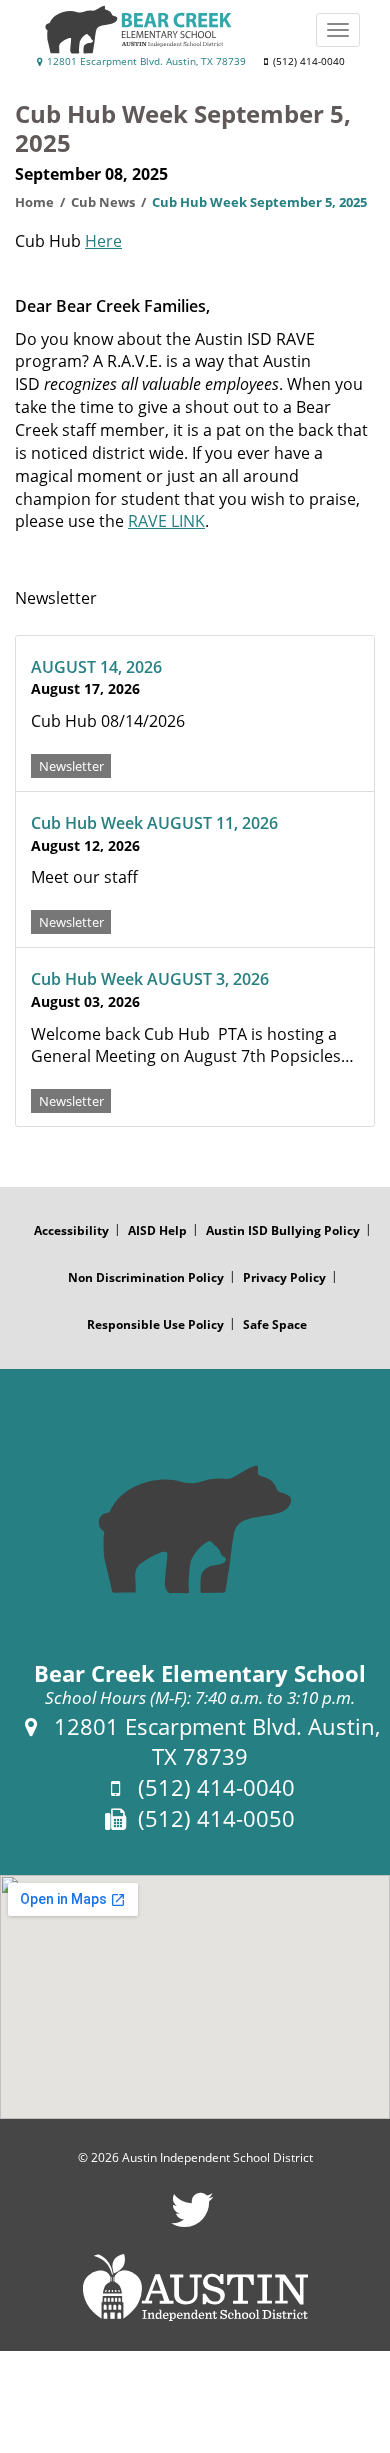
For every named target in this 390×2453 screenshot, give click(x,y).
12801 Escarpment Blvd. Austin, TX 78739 (145, 61)
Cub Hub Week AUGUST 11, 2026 (154, 823)
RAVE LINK (166, 521)
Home (34, 202)
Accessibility (71, 1230)
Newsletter (71, 765)
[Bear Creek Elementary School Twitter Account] (192, 2222)
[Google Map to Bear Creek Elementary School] (195, 1997)
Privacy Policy (284, 1277)
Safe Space (275, 1324)
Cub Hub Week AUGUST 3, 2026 (150, 979)
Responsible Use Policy (155, 1324)
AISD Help (157, 1230)
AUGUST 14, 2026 (96, 667)
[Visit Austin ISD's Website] (195, 2288)
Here (103, 241)
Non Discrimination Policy (146, 1277)
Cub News (103, 202)
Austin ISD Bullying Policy (283, 1230)
